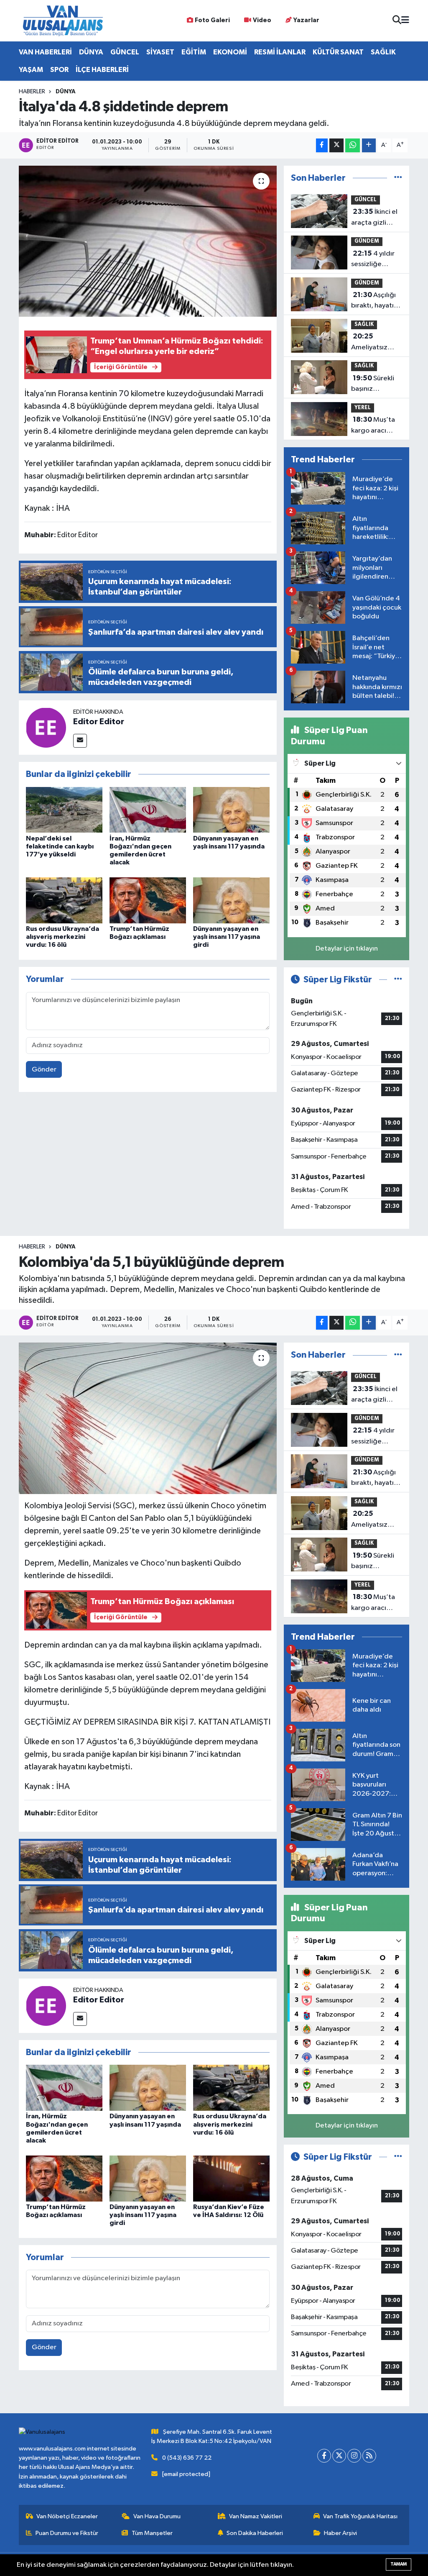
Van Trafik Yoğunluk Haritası (360, 2516)
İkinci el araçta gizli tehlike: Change (376, 218)
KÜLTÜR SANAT (338, 52)
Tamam (399, 2564)
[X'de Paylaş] (336, 145)
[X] (339, 2456)
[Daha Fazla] (369, 145)
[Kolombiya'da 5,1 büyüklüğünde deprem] (148, 1418)
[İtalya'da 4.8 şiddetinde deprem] (148, 241)
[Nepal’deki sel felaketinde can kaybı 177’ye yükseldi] (64, 810)
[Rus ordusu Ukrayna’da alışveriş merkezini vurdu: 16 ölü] (64, 900)
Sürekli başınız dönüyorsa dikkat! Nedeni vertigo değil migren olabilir (374, 384)
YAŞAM (31, 70)
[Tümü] (398, 178)
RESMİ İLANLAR (280, 52)
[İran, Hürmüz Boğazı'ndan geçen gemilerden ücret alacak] (148, 810)
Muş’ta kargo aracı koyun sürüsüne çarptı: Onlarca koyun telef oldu (376, 426)
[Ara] (397, 21)
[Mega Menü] (405, 21)
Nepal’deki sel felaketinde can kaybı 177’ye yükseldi (60, 846)
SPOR (59, 70)
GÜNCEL (125, 52)
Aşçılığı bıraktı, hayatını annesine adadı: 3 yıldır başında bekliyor (376, 301)
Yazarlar (306, 20)
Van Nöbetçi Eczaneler (67, 2516)
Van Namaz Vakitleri (256, 2516)
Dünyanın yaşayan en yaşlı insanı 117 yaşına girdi (227, 937)
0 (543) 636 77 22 (187, 2458)
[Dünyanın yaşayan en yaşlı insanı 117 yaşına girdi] (231, 900)
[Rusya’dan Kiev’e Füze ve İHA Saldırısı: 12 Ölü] (231, 2178)
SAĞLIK (383, 52)
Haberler (32, 92)
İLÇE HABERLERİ (102, 70)
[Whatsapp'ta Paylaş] (353, 145)
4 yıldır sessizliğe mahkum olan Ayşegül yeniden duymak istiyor (374, 260)
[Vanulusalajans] (63, 21)
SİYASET (160, 52)
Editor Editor (99, 722)
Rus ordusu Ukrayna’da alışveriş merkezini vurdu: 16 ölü (62, 937)
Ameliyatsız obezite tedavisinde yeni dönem (370, 343)
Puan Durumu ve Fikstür (67, 2533)
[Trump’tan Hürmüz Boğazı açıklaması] (148, 900)
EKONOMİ (230, 52)
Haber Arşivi (340, 2533)
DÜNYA (91, 52)
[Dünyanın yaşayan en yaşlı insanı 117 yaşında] (231, 810)
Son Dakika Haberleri (255, 2533)
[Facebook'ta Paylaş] (322, 145)
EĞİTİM (194, 52)
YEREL (363, 408)
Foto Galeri (212, 20)
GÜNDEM (367, 241)
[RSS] (369, 2456)
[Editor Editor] (46, 727)
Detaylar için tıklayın (347, 949)
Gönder (44, 1070)
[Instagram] (354, 2456)
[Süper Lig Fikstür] (398, 980)
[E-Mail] (80, 741)
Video (262, 20)
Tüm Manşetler (152, 2533)
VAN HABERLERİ (45, 52)
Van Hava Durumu (157, 2516)
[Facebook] (324, 2456)
